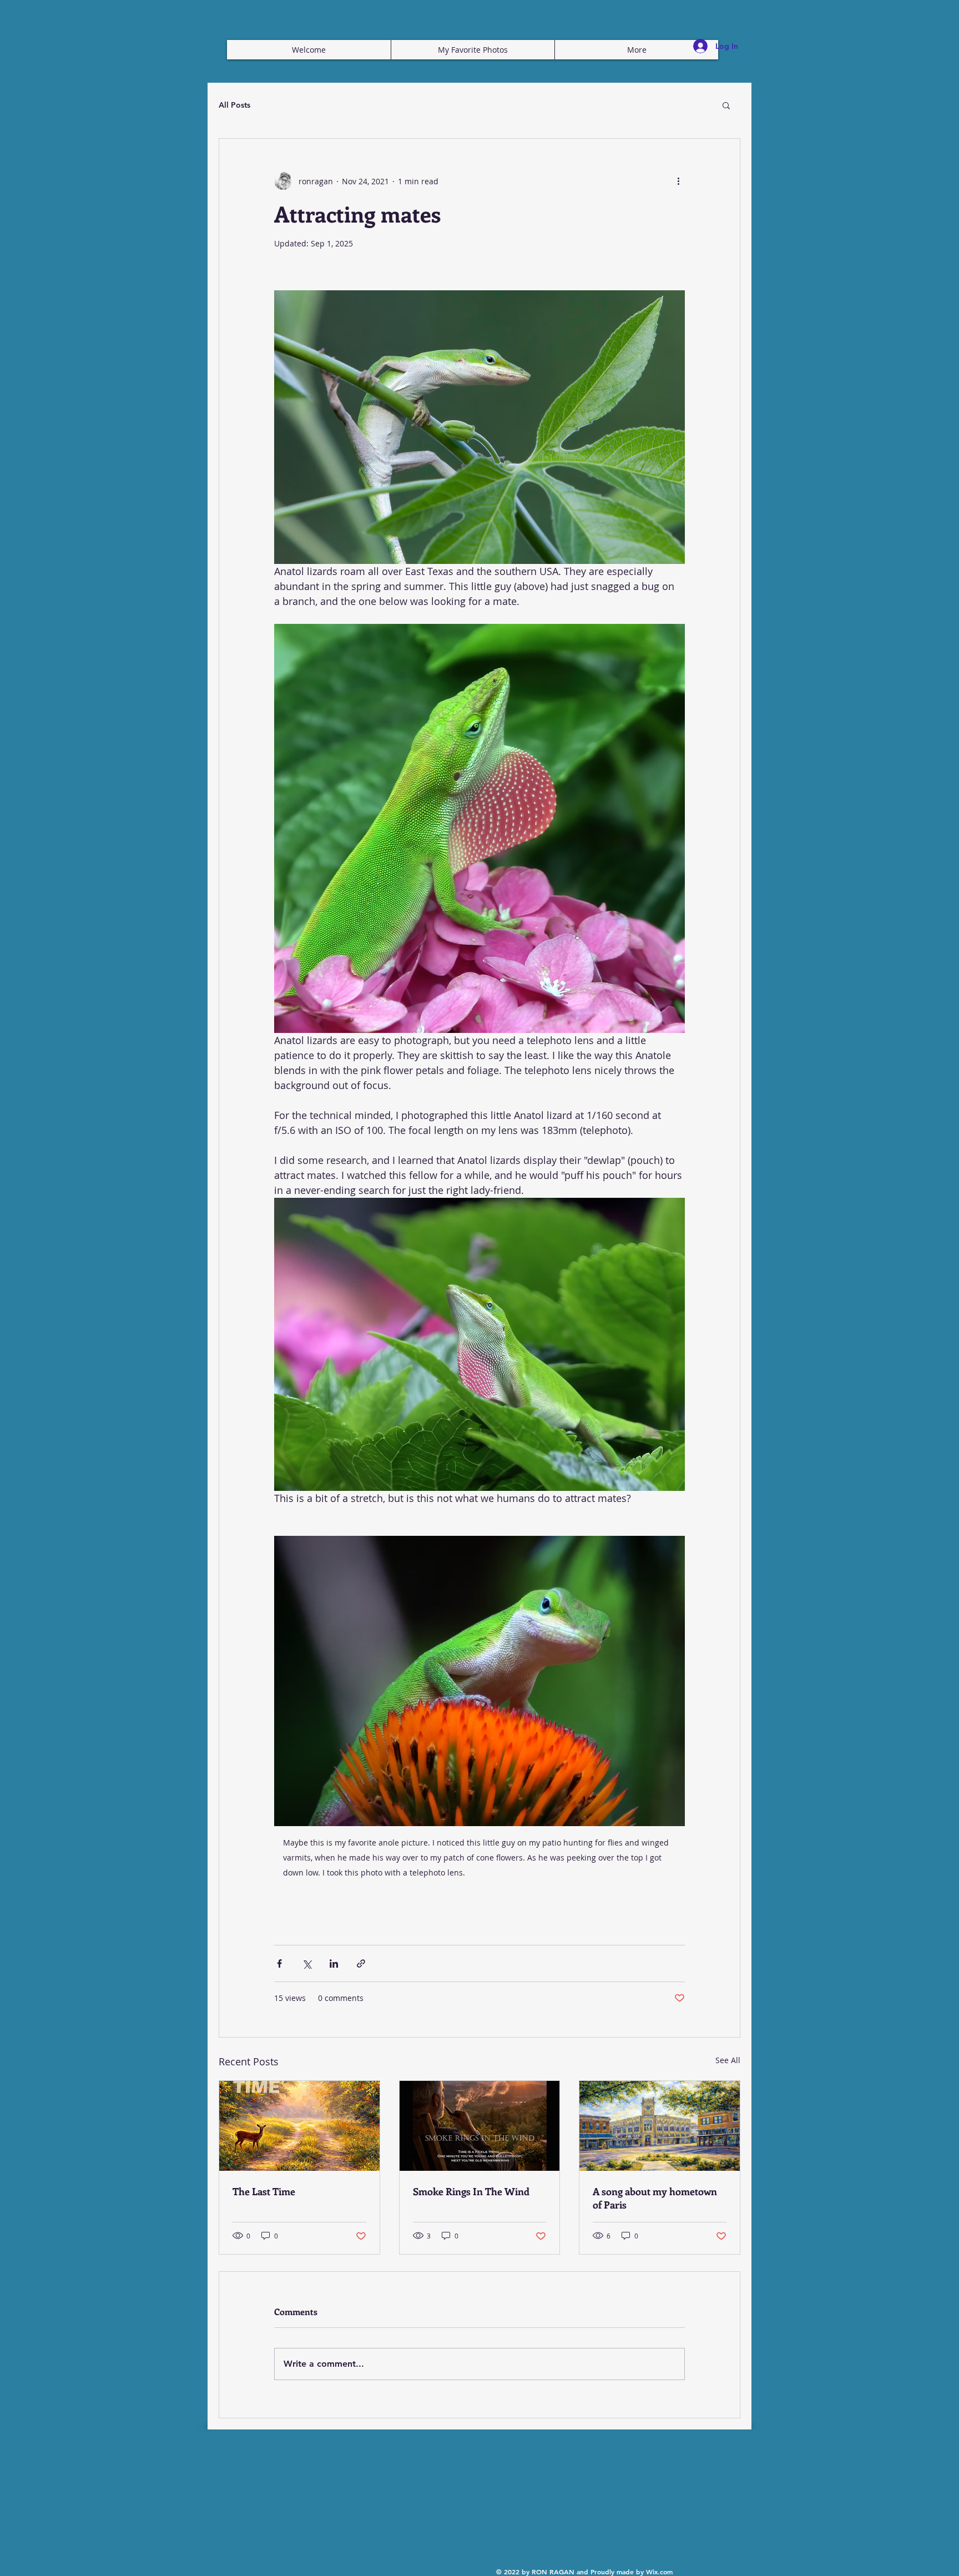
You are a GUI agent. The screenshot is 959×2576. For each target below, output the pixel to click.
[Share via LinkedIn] (334, 1963)
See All (728, 2060)
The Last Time (264, 2191)
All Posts (234, 105)
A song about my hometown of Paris (655, 2198)
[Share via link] (361, 1963)
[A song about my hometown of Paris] (660, 2126)
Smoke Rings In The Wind (471, 2191)
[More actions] (678, 181)
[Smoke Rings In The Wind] (480, 2126)
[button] (726, 105)
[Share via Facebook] (279, 1963)
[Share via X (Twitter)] (307, 1963)
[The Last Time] (299, 2126)
